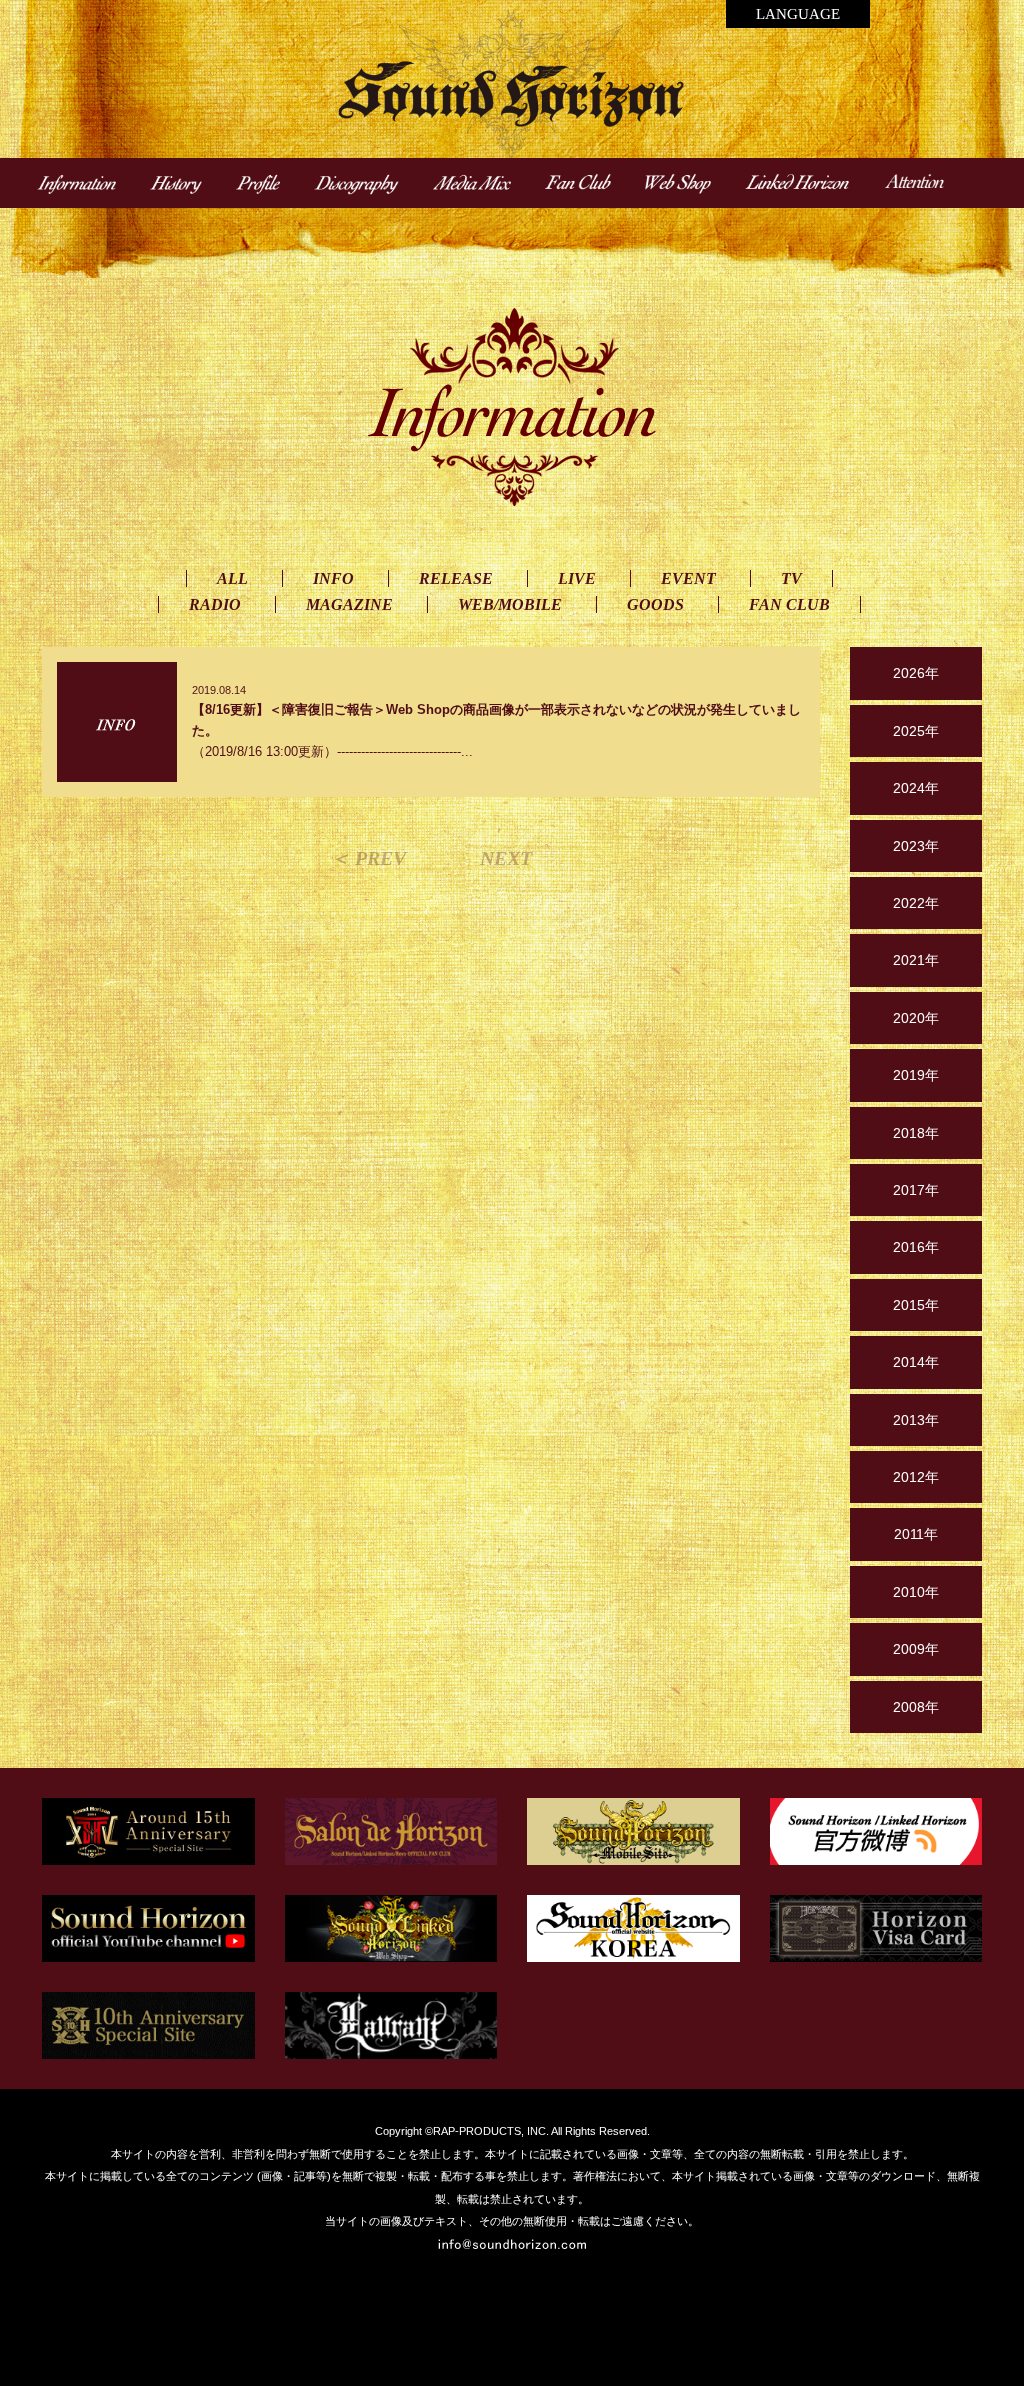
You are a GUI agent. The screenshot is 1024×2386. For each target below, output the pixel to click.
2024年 (916, 788)
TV (791, 578)
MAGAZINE (349, 604)
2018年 (916, 1133)
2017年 (916, 1190)
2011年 (916, 1534)
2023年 (916, 846)
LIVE (577, 578)
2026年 (916, 673)
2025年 (916, 731)
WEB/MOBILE (510, 604)
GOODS (655, 604)
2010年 (916, 1592)
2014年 (916, 1362)
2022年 (916, 903)
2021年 (916, 960)
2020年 (916, 1018)
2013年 (916, 1420)
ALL (232, 578)
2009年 (916, 1649)
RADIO (215, 604)
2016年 (916, 1247)
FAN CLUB (789, 604)
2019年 (916, 1075)
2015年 (916, 1305)
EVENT (688, 578)
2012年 (916, 1477)
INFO (333, 578)
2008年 (916, 1707)
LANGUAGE (798, 14)
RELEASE (456, 578)
